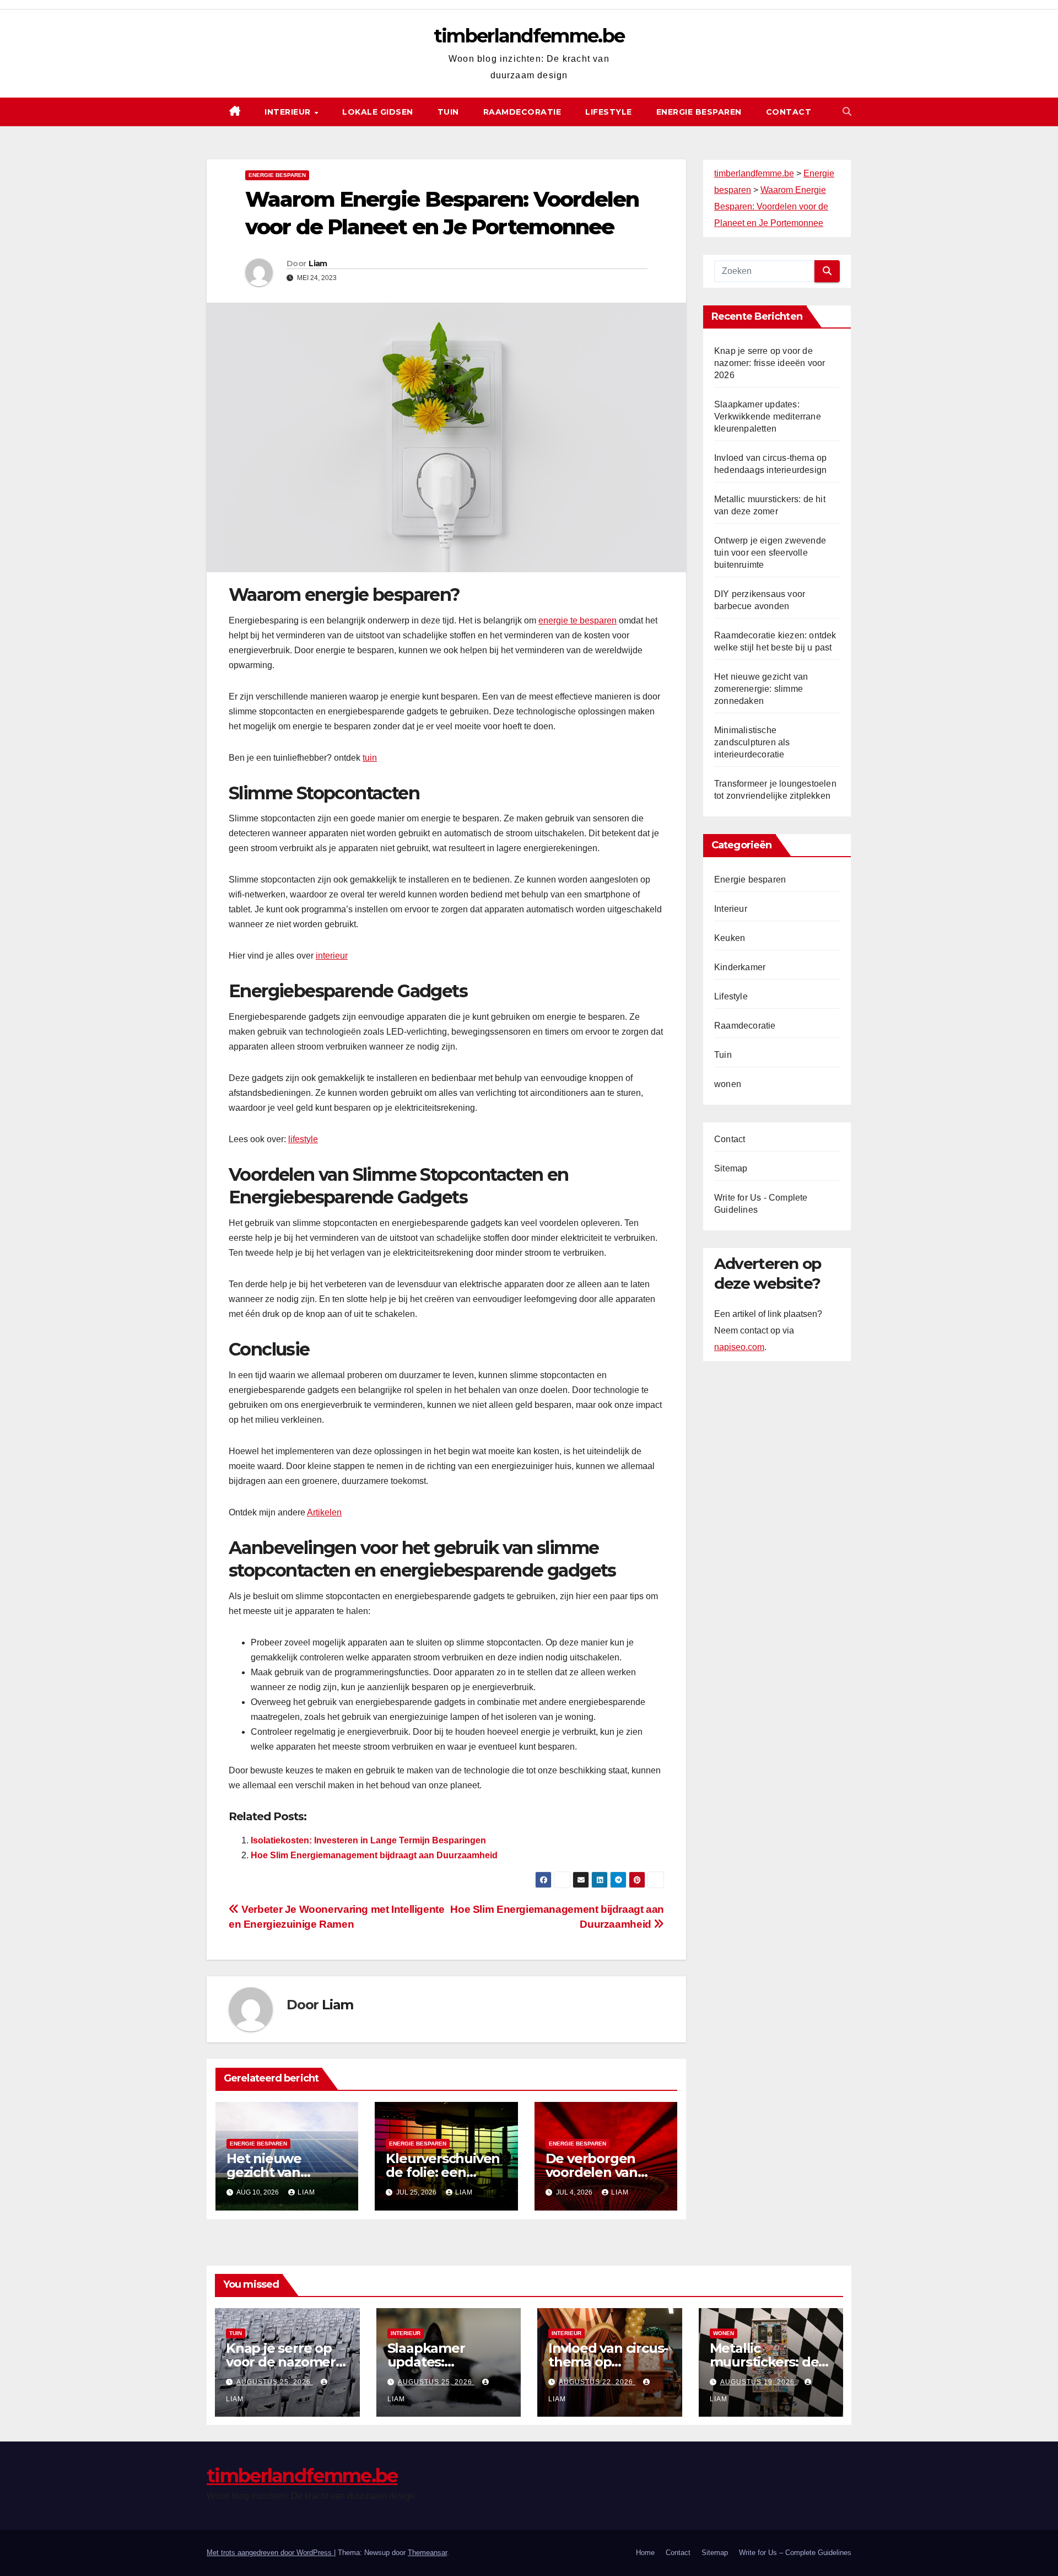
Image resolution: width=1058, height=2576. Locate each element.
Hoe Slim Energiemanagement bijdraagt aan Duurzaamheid (374, 1855)
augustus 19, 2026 (759, 2382)
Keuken (730, 938)
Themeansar (427, 2553)
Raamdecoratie (522, 112)
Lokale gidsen (378, 112)
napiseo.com (739, 1348)
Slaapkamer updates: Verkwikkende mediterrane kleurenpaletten (768, 416)
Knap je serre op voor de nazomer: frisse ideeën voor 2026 (770, 363)
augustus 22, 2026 (597, 2382)
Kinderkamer (740, 967)
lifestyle (303, 1139)
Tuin (448, 112)
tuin (370, 758)
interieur (332, 956)
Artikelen (324, 1512)
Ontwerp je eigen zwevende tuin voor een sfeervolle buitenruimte (770, 553)
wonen (728, 1084)
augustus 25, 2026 (275, 2382)
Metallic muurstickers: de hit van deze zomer (771, 2362)
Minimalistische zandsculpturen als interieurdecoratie (752, 742)
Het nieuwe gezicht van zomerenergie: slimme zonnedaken (761, 689)
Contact (789, 112)
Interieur (289, 112)
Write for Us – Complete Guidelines (795, 2553)
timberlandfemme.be (529, 36)
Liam (318, 263)
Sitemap (731, 1168)
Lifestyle (609, 112)
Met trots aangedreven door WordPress (270, 2553)
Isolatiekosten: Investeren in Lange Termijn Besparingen (368, 1840)
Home (645, 2553)
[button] (847, 112)
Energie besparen (699, 112)
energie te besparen (577, 620)
